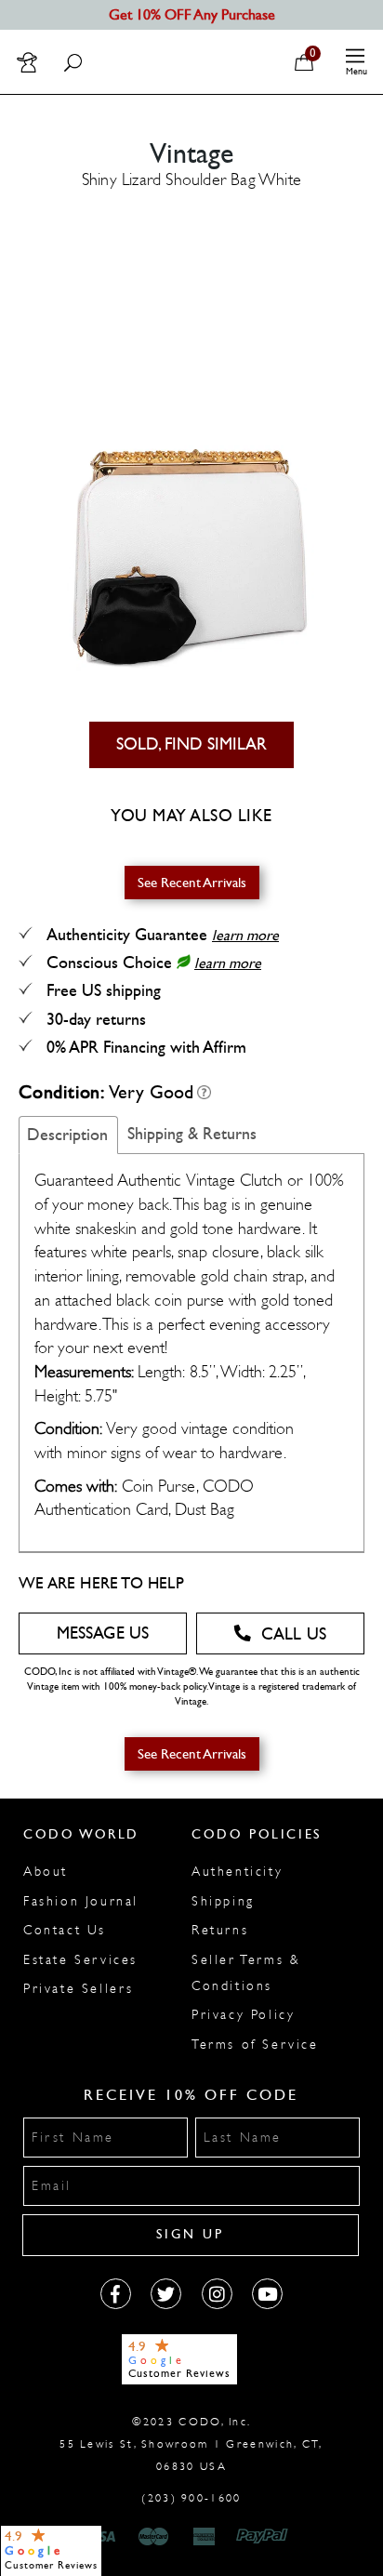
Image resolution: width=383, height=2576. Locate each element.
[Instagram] (217, 2294)
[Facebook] (116, 2294)
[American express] (205, 2537)
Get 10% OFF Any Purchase (192, 14)
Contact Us (65, 1930)
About (46, 1872)
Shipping (223, 1901)
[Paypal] (265, 2537)
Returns (220, 1930)
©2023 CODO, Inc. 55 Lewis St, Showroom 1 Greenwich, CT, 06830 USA (191, 2444)
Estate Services (80, 1960)
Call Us (294, 1634)
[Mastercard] (153, 2537)
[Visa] (102, 2537)
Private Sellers (79, 1989)
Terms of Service (255, 2045)
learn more (245, 935)
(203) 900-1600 (191, 2498)
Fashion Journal (81, 1901)
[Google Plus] (166, 2294)
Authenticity (237, 1872)
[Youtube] (267, 2294)
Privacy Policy (243, 2015)
